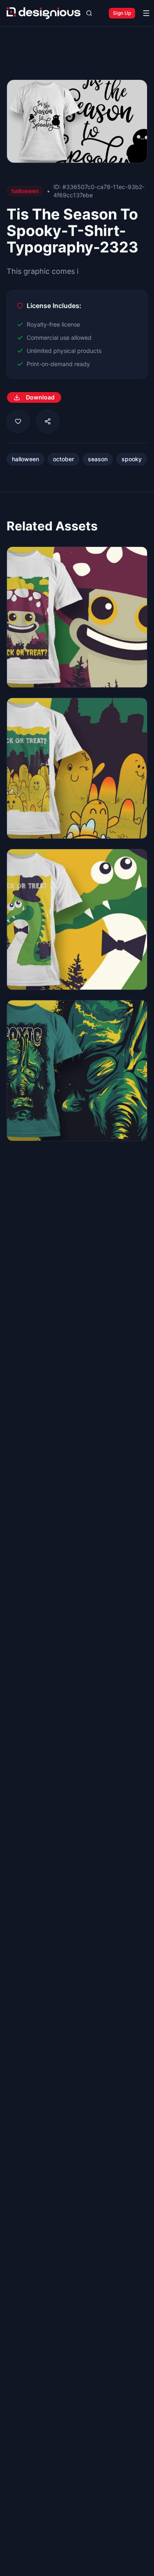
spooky (132, 459)
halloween (25, 459)
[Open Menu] (146, 13)
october (63, 459)
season (98, 459)
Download (40, 397)
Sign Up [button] (122, 13)
